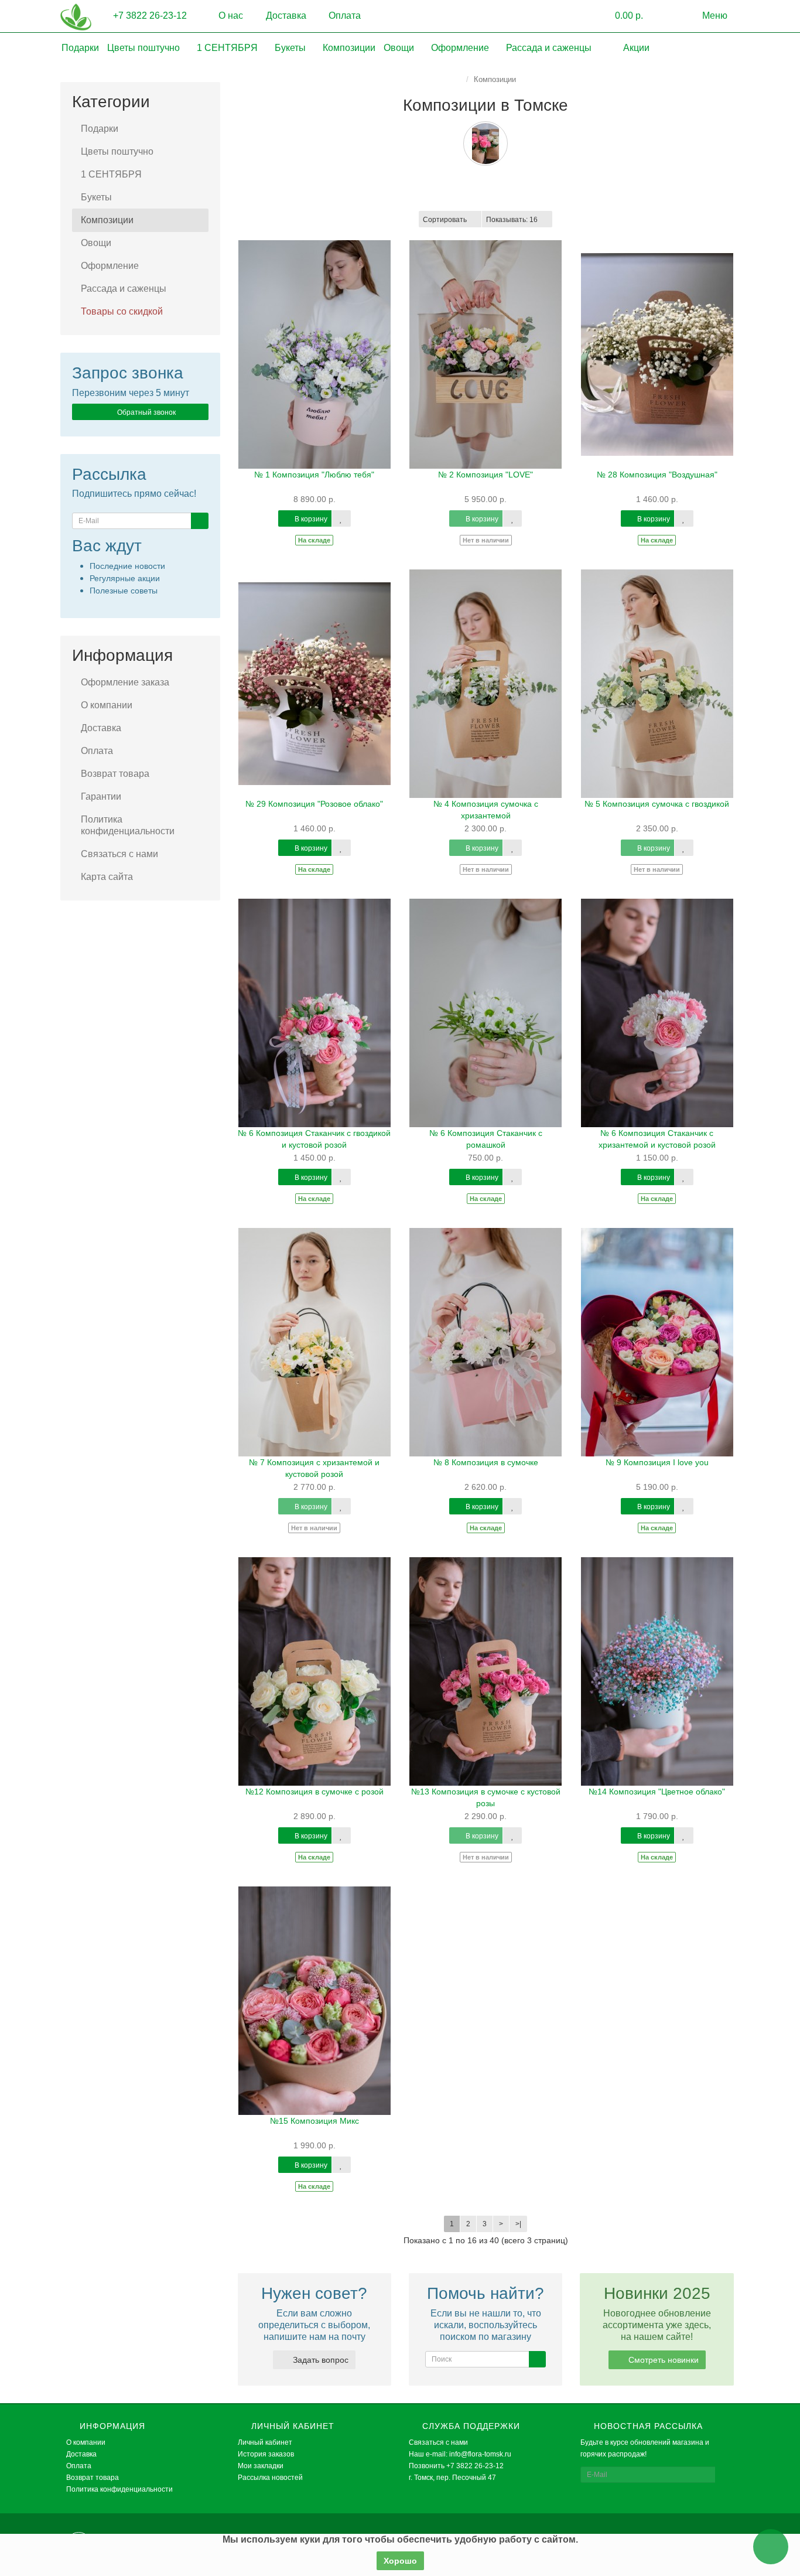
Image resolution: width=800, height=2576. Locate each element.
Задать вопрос (319, 2360)
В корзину (310, 519)
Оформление (461, 48)
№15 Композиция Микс (314, 2121)
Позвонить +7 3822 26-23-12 (456, 2466)
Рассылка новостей (270, 2478)
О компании (107, 705)
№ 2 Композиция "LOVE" (486, 475)
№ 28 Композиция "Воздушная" (657, 475)
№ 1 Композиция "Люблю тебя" (314, 475)
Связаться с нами (119, 854)
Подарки (80, 48)
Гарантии (101, 796)
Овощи (400, 48)
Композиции (349, 48)
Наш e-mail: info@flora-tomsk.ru (460, 2454)
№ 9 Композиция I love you (657, 1462)
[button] (620, 16)
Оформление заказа (125, 682)
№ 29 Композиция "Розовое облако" (314, 804)
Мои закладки (261, 2466)
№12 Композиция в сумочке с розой (314, 1792)
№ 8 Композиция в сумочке (486, 1462)
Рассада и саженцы (550, 48)
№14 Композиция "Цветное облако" (657, 1792)
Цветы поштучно (145, 48)
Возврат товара (115, 774)
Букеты (291, 48)
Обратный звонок (146, 412)
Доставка (285, 16)
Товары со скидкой (122, 311)
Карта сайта (107, 877)
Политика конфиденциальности (128, 825)
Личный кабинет (265, 2442)
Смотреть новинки (662, 2360)
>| (518, 2224)
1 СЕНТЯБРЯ (228, 48)
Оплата (343, 16)
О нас (230, 16)
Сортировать (445, 220)
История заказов (266, 2454)
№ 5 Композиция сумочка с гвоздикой (657, 804)
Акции (635, 48)
